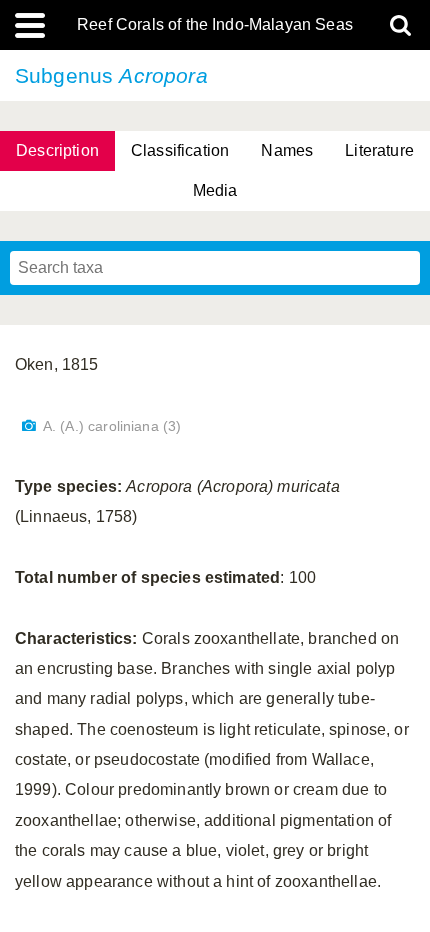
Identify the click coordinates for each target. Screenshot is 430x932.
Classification (180, 150)
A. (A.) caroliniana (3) (112, 426)
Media (215, 190)
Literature (379, 150)
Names (287, 150)
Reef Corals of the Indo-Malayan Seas (215, 25)
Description (57, 150)
